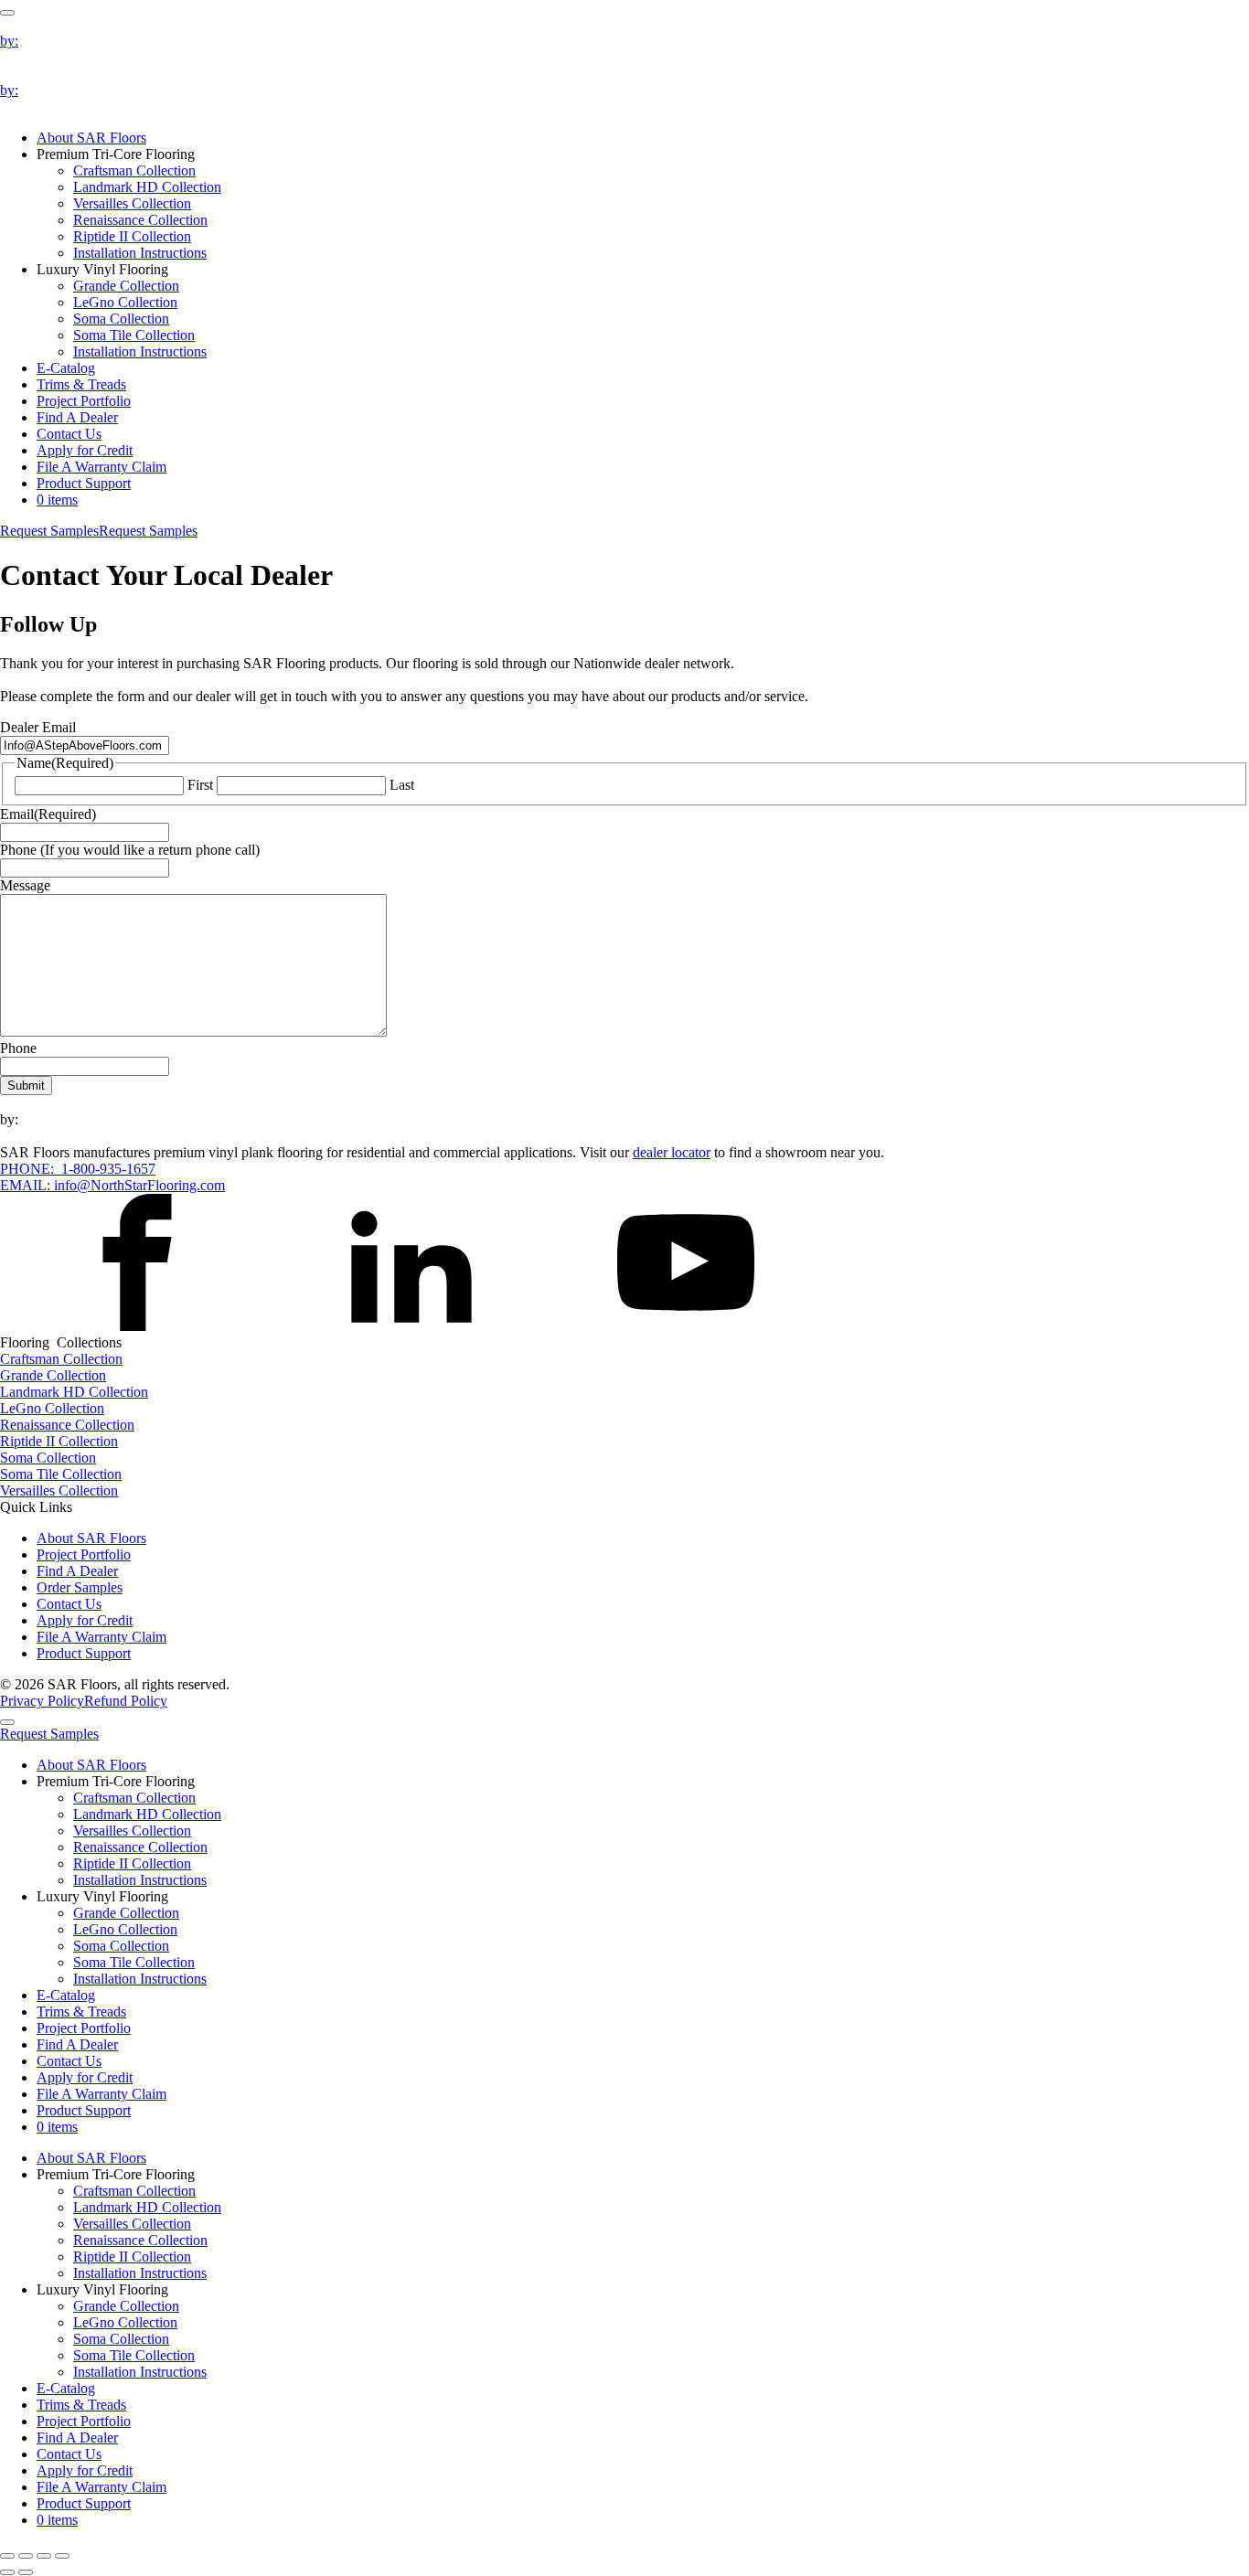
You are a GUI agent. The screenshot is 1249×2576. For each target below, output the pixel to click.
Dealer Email (38, 727)
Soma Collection (121, 319)
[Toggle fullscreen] (26, 2556)
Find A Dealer (77, 417)
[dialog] (624, 2119)
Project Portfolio (84, 401)
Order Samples (80, 1587)
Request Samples (49, 531)
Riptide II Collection (132, 236)
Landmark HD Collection (147, 187)
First (200, 785)
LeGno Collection (125, 302)
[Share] (44, 2556)
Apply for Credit (85, 450)
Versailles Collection (132, 203)
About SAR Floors (91, 138)
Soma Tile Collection (134, 335)
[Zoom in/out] (7, 2556)
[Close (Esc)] (62, 2556)
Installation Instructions (140, 253)
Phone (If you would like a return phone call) (130, 850)
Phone (18, 1048)
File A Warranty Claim (101, 467)
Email (48, 814)
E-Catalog (66, 368)
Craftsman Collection (134, 170)
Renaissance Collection (140, 220)
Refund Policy (126, 1701)
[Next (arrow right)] (26, 2572)
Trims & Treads (81, 384)
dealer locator (672, 1152)
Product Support (84, 483)
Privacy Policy (42, 1701)
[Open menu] (7, 13)
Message (25, 885)
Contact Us (69, 434)
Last (402, 785)
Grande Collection (126, 286)
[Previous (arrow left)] (7, 2572)
